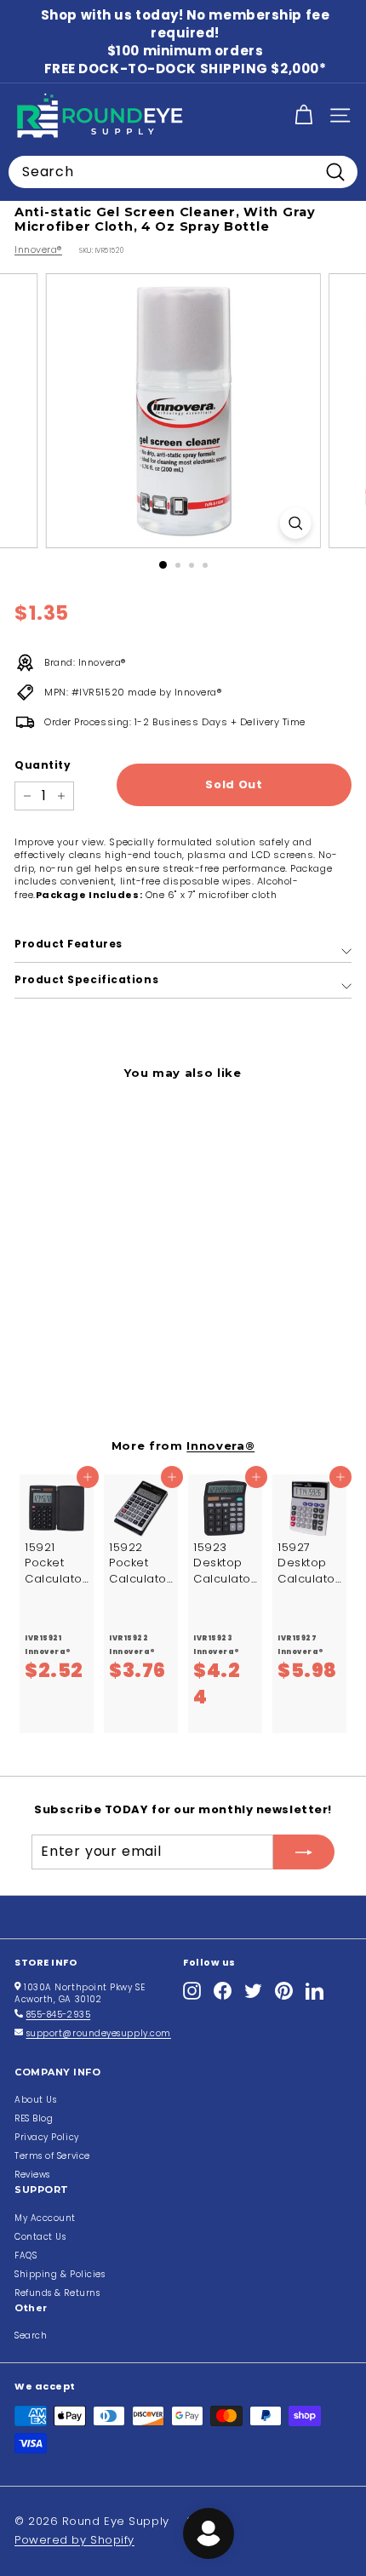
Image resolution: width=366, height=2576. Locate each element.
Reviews (32, 2175)
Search (31, 2336)
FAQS (26, 2255)
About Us (35, 2100)
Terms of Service (52, 2156)
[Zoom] (295, 523)
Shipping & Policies (60, 2274)
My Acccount (45, 2218)
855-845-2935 (59, 2015)
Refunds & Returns (57, 2293)
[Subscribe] (304, 1852)
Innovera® (38, 249)
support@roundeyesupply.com (99, 2033)
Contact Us (40, 2237)
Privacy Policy (47, 2137)
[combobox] (183, 172)
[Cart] (303, 115)
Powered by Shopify (74, 2540)
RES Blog (34, 2118)
